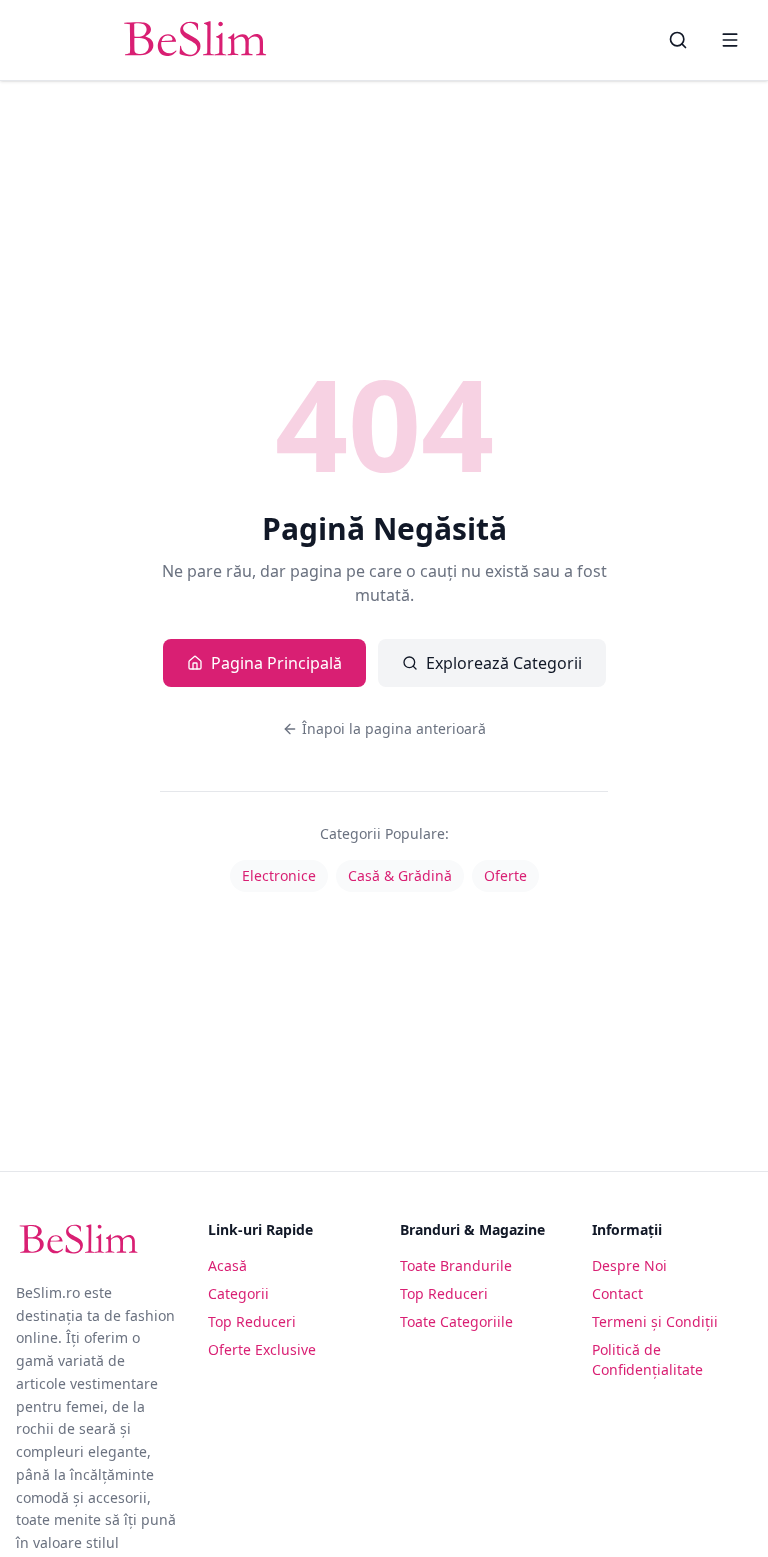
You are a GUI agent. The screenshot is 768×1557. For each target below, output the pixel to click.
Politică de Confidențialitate (647, 1359)
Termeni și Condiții (655, 1321)
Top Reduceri (252, 1321)
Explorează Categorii (504, 663)
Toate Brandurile (456, 1265)
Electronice (279, 875)
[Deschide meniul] (730, 40)
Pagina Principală (276, 663)
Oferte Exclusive (262, 1349)
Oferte (505, 875)
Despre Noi (629, 1265)
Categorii (238, 1293)
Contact (617, 1293)
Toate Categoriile (456, 1321)
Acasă (227, 1265)
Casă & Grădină (400, 875)
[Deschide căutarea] (678, 40)
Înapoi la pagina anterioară (394, 728)
